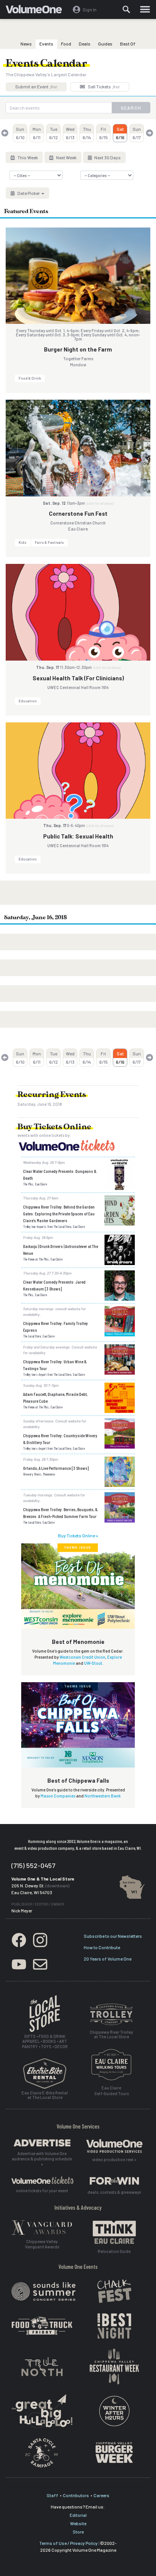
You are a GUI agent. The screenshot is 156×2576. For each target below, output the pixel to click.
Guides (105, 44)
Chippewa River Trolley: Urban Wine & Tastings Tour (55, 1365)
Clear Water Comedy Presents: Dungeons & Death (60, 1174)
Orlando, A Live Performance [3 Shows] (56, 1468)
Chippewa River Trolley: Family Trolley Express (55, 1326)
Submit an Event (36, 86)
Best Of (128, 44)
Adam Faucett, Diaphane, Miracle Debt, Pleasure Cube (55, 1397)
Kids (23, 542)
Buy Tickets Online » (78, 1535)
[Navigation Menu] (145, 9)
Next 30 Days (107, 157)
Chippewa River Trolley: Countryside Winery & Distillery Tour (60, 1439)
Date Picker (29, 193)
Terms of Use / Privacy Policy (69, 2543)
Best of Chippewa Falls (78, 1780)
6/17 (137, 133)
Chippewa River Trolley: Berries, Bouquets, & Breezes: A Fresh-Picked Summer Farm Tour (60, 1513)
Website (78, 2523)
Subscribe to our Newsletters (113, 1936)
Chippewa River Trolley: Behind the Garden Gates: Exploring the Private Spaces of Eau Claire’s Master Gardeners (59, 1213)
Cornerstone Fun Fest (78, 513)
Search (131, 108)
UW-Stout (93, 1663)
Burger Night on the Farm (78, 349)
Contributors (76, 2495)
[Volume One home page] (37, 11)
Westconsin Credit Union (82, 1657)
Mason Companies (58, 1796)
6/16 (120, 133)
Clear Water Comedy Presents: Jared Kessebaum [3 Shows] (54, 1285)
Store (78, 2532)
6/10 (20, 133)
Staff (52, 2495)
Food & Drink (30, 378)
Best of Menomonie (78, 1642)
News (26, 44)
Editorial (78, 2515)
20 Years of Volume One (108, 1959)
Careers (101, 2495)
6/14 (87, 133)
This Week (27, 157)
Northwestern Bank (103, 1796)
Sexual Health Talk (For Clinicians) (78, 678)
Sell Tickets (103, 86)
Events (46, 44)
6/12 (54, 133)
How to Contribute (102, 1947)
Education (28, 701)
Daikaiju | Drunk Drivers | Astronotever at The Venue (61, 1250)
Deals (85, 44)
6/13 (70, 133)
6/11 (37, 133)
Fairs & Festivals (49, 542)
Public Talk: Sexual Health (78, 836)
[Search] (126, 9)
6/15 (104, 133)
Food (66, 44)
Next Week (66, 157)
